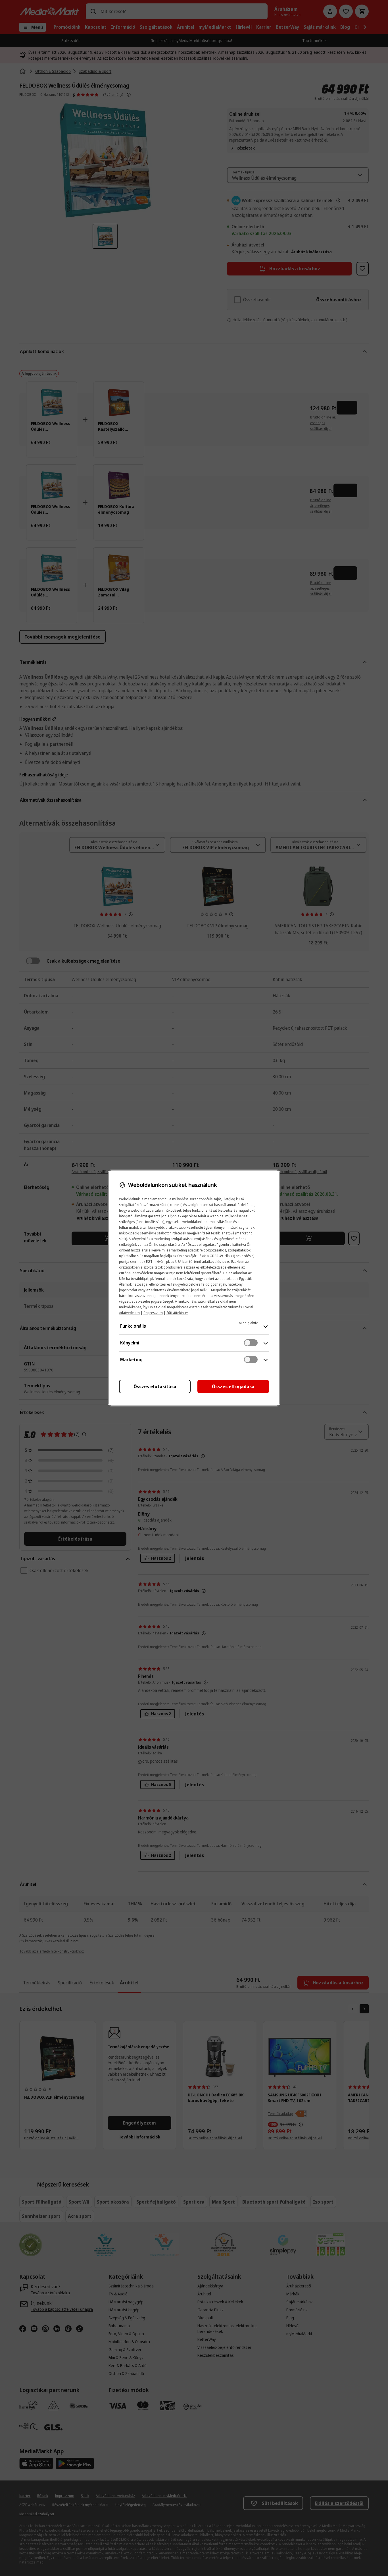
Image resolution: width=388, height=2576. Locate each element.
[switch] (251, 1343)
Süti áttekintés (177, 1313)
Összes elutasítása (155, 1387)
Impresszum (153, 1313)
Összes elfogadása (233, 1387)
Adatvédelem (129, 1313)
